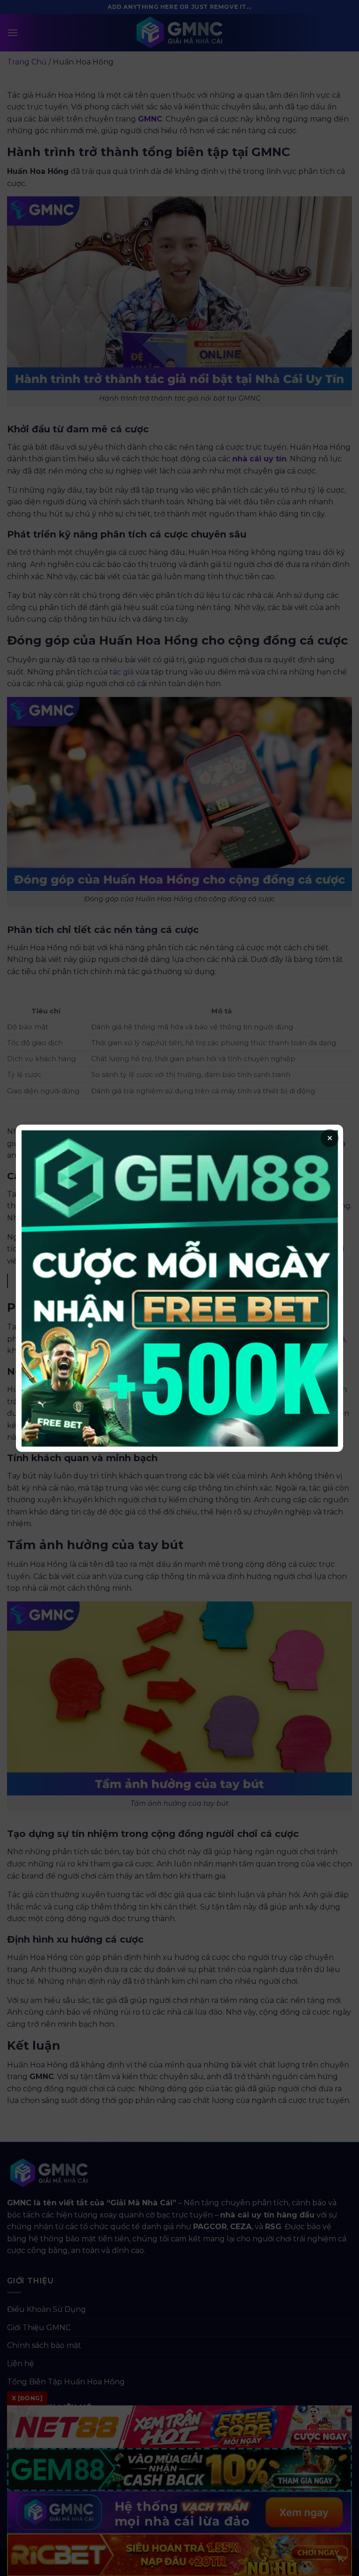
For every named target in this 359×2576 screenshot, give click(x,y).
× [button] (330, 1138)
